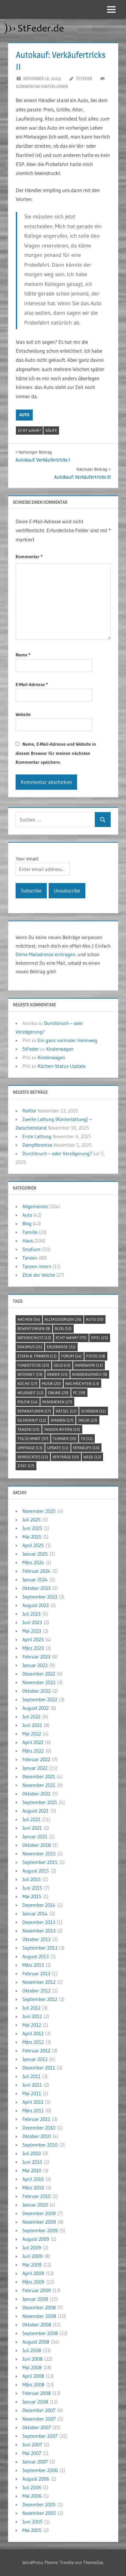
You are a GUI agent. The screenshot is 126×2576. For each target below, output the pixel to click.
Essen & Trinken (37, 1356)
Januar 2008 (35, 2402)
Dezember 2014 (39, 1905)
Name (23, 655)
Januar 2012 (35, 2059)
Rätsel (66, 1411)
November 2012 (39, 1982)
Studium (31, 1249)
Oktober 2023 (36, 1588)
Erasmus (30, 1347)
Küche (27, 1383)
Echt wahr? (30, 430)
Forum (71, 1356)
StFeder (84, 78)
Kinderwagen (60, 1049)
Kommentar (29, 557)
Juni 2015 (32, 1888)
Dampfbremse (37, 1145)
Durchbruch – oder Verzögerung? (57, 1153)
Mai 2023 (32, 1631)
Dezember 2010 (39, 2128)
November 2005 (39, 2513)
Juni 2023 (32, 1622)
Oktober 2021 (36, 1794)
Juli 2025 (31, 1520)
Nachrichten (82, 1383)
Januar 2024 (35, 1579)
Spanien (62, 1420)
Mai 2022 (32, 1734)
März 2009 (33, 2282)
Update (58, 1448)
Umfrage (30, 1448)
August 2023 (35, 1605)
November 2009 (39, 2222)
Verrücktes (33, 1457)
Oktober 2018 (37, 1845)
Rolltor (29, 1111)
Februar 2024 (36, 1571)
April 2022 (33, 1742)
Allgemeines (35, 1206)
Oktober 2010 (37, 2136)
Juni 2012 (32, 2016)
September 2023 (40, 1597)
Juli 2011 (31, 2076)
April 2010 (33, 2179)
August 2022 (35, 1708)
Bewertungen (34, 1328)
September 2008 (40, 2333)
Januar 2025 (35, 1554)
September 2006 (40, 2470)
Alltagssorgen (63, 1319)
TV (87, 1438)
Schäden (93, 1411)
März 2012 (33, 2042)
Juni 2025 (32, 1528)
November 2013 (39, 1931)
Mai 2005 (32, 2530)
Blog (27, 1223)
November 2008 (39, 2316)
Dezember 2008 (39, 2307)
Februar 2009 (37, 2290)
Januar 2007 (35, 2462)
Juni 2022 (32, 1725)
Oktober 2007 (37, 2427)
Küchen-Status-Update (62, 1066)
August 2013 (35, 1956)
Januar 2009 (35, 2299)
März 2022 (33, 1751)
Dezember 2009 (39, 2213)
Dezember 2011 (39, 2068)
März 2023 (33, 1648)
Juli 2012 (31, 2008)
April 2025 (33, 1545)
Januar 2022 (35, 1768)
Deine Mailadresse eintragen (45, 954)
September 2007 (40, 2436)
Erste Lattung (37, 1136)
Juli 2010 (31, 2153)
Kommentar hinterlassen (42, 86)
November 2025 (39, 1511)
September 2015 (40, 1862)
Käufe (51, 430)
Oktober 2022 (36, 1691)
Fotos (96, 1356)
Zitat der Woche (39, 1275)
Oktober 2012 (36, 1991)
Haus (28, 1241)
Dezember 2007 (39, 2410)
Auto (24, 415)
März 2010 (33, 2188)
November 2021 (39, 1785)
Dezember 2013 (39, 1922)
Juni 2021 (32, 1828)
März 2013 (33, 1965)
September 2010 (40, 2145)
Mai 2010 (32, 2170)
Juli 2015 (31, 1879)
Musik (51, 1383)
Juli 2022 (31, 1717)
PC (79, 1393)
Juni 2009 (32, 2256)
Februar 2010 (36, 2196)
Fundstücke (33, 1365)
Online (58, 1393)
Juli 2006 (32, 2487)
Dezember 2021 (39, 1776)
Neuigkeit (30, 1393)
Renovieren (57, 1402)
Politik (28, 1402)
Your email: (27, 859)
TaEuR (88, 1420)
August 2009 (36, 2239)
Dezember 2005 (39, 2504)
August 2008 (36, 2342)
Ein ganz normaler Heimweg (67, 1040)
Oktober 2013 (36, 1939)
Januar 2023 (35, 1665)
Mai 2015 (32, 1896)
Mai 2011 (32, 2093)
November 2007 (39, 2419)
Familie (30, 1232)
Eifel (100, 1338)
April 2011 (33, 2102)
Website (23, 714)
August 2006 (36, 2479)
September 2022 (40, 1699)
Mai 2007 (32, 2453)
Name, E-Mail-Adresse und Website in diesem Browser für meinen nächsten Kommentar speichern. (56, 753)
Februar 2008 (37, 2393)
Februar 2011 (36, 2119)
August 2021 (35, 1811)
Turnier (65, 1438)
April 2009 (33, 2273)
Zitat (26, 1466)
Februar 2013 (36, 1973)
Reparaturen (34, 1411)
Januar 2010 (35, 2205)
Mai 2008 (32, 2367)
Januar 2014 (35, 1913)
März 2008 (33, 2385)
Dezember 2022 (39, 1674)
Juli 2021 (31, 1819)
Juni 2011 (32, 2085)
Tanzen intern (37, 1266)
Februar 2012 (36, 2051)
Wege (92, 1457)
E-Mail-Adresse (32, 684)
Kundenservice (90, 1374)
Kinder (57, 1374)
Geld (62, 1365)
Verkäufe (86, 1448)
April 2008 (33, 2376)
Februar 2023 (36, 1657)
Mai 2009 (32, 2265)
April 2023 (33, 1639)
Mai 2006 (32, 2496)
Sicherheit (32, 1420)
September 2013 (40, 1948)
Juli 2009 (32, 2248)
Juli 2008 (32, 2350)
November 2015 (39, 1854)
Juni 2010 (32, 2162)
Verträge (66, 1457)
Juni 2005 (32, 2522)
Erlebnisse (61, 1347)
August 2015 (36, 1871)
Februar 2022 (36, 1759)
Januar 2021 (35, 1836)
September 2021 (40, 1802)
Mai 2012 (32, 2025)
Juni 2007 (32, 2444)
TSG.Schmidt (33, 1438)
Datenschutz (34, 1338)
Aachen (29, 1319)
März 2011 (33, 2110)
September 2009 (40, 2230)
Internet (30, 1374)
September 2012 (40, 1999)
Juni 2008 (32, 2359)
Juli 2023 (31, 1614)
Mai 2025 (32, 1537)
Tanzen (30, 1258)
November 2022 (39, 1682)
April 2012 (33, 2033)
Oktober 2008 (37, 2325)
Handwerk (89, 1365)
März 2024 (33, 1562)
